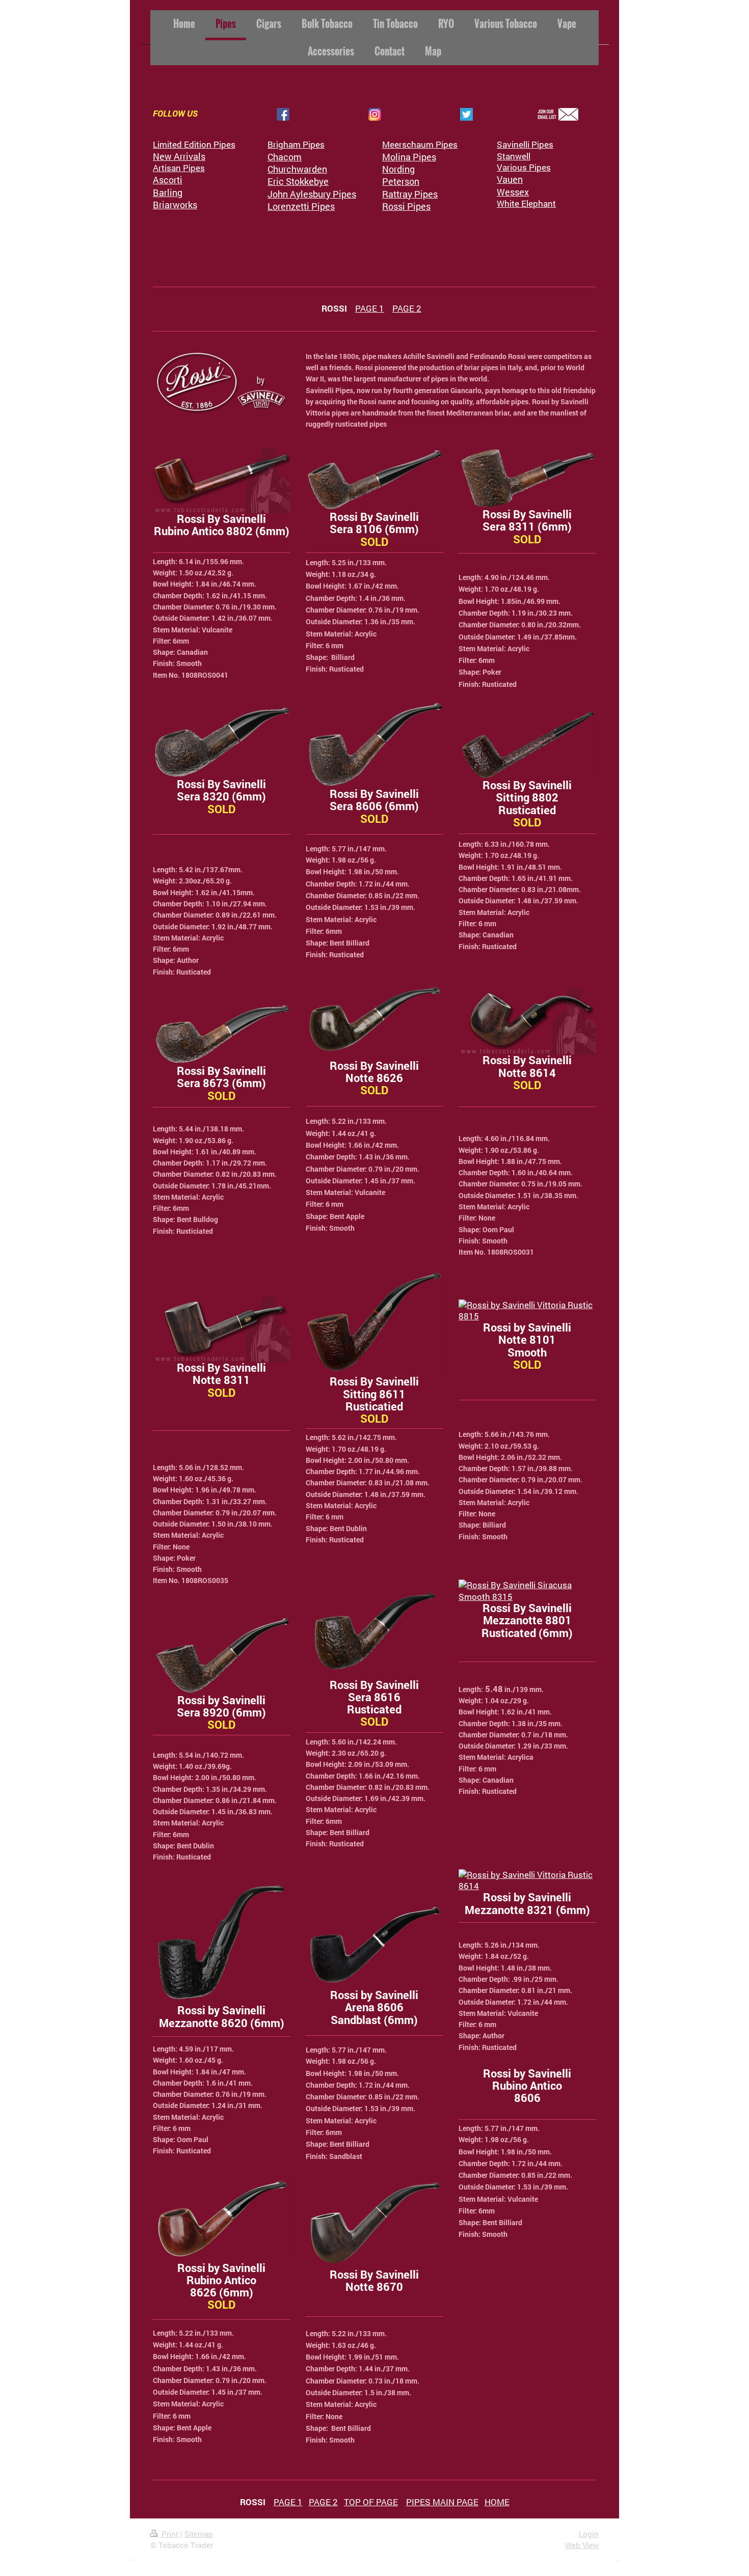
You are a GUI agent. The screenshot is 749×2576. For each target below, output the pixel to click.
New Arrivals (179, 156)
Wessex (513, 192)
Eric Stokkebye (298, 181)
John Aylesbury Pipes (312, 194)
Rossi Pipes (406, 206)
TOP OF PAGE (371, 2502)
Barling (168, 192)
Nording (398, 169)
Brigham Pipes (296, 144)
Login (589, 2534)
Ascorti (168, 180)
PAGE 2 (407, 308)
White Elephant (526, 203)
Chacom (285, 157)
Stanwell (514, 156)
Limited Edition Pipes (194, 144)
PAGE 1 (370, 308)
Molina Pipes (409, 157)
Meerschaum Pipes (420, 144)
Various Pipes (524, 167)
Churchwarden (297, 169)
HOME (497, 2502)
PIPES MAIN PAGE (442, 2502)
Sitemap (199, 2534)
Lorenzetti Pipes (301, 206)
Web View (582, 2545)
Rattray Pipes (410, 194)
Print (170, 2534)
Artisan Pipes (179, 168)
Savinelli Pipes (525, 144)
